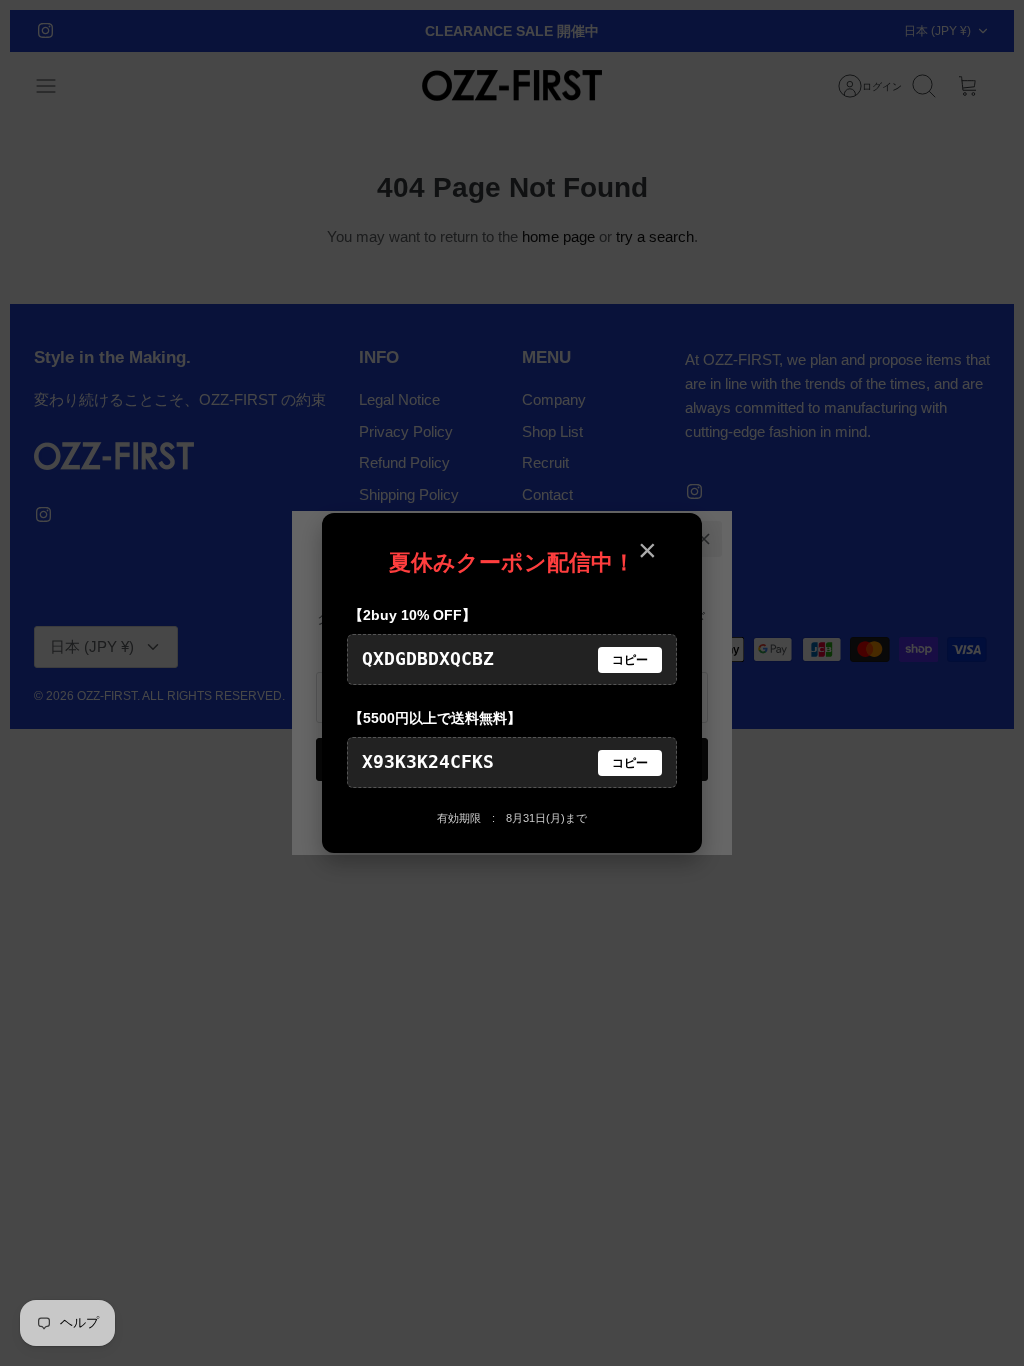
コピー (630, 660)
